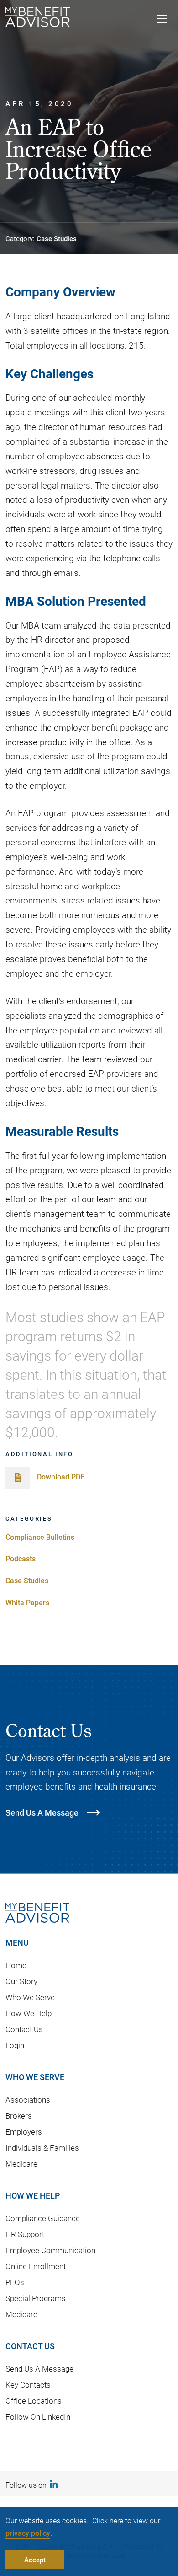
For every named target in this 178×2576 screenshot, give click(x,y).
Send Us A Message (39, 2369)
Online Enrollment (36, 2266)
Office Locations (34, 2401)
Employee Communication (50, 2250)
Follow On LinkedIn (38, 2417)
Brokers (19, 2116)
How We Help (29, 2013)
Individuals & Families (42, 2148)
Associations (28, 2100)
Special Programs (36, 2298)
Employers (24, 2132)
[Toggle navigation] (162, 20)
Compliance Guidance (43, 2218)
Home (16, 1965)
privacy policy (28, 2533)
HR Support (25, 2234)
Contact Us (24, 2029)
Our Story (21, 1981)
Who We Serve (30, 1997)
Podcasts (21, 1558)
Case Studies (57, 238)
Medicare (21, 2164)
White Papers (27, 1602)
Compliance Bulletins (40, 1537)
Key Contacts (28, 2385)
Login (15, 2045)
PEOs (15, 2282)
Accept (35, 2560)
